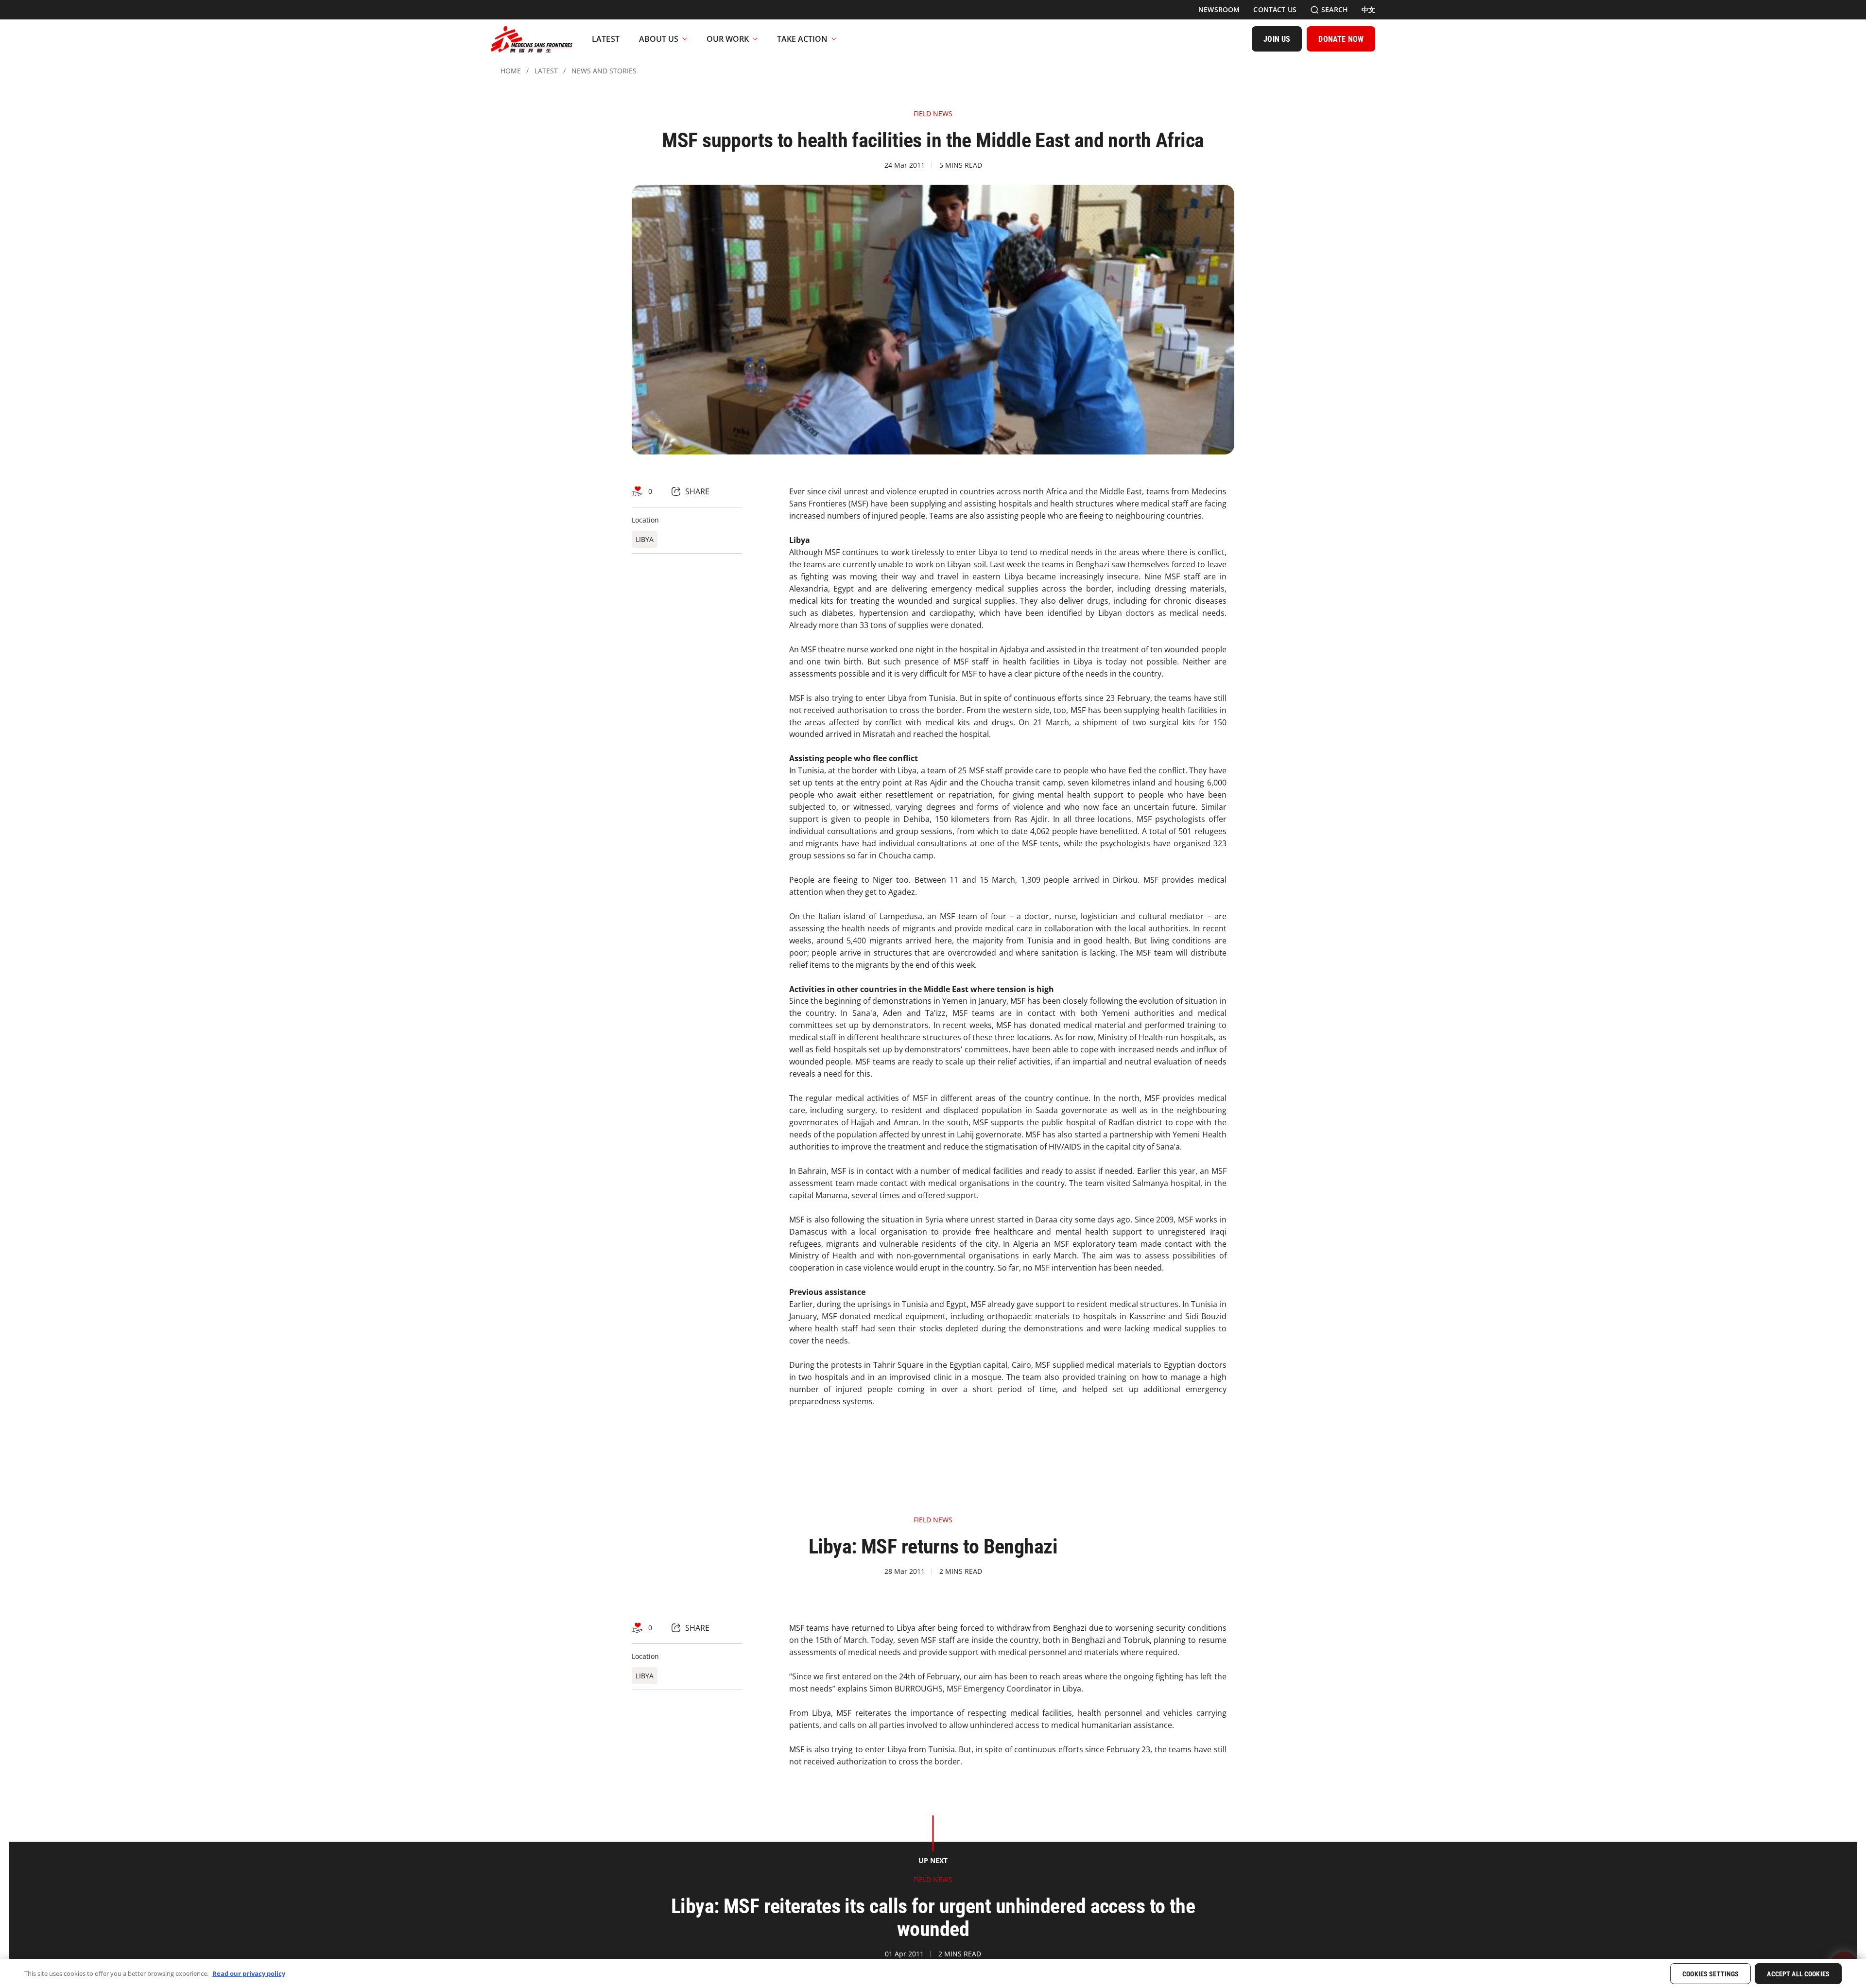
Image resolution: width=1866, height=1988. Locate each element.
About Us (659, 39)
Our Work (728, 39)
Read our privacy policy (249, 1973)
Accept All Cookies (1798, 1974)
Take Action (802, 39)
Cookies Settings (1710, 1974)
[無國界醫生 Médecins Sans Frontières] (532, 39)
